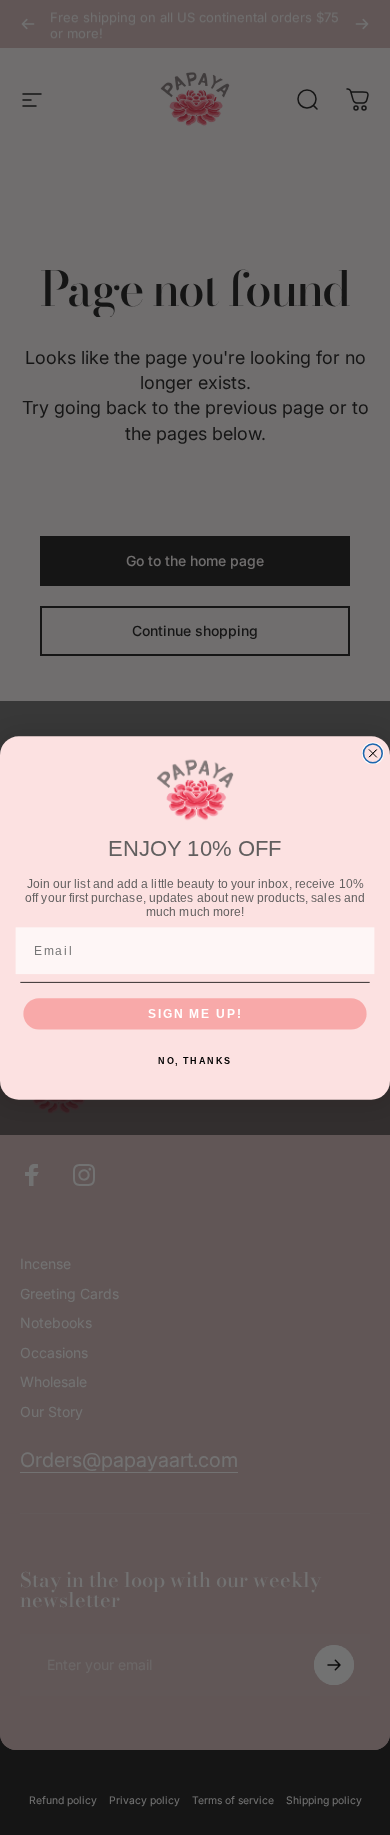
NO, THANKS (195, 1060)
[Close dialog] (372, 753)
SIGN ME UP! (195, 1012)
